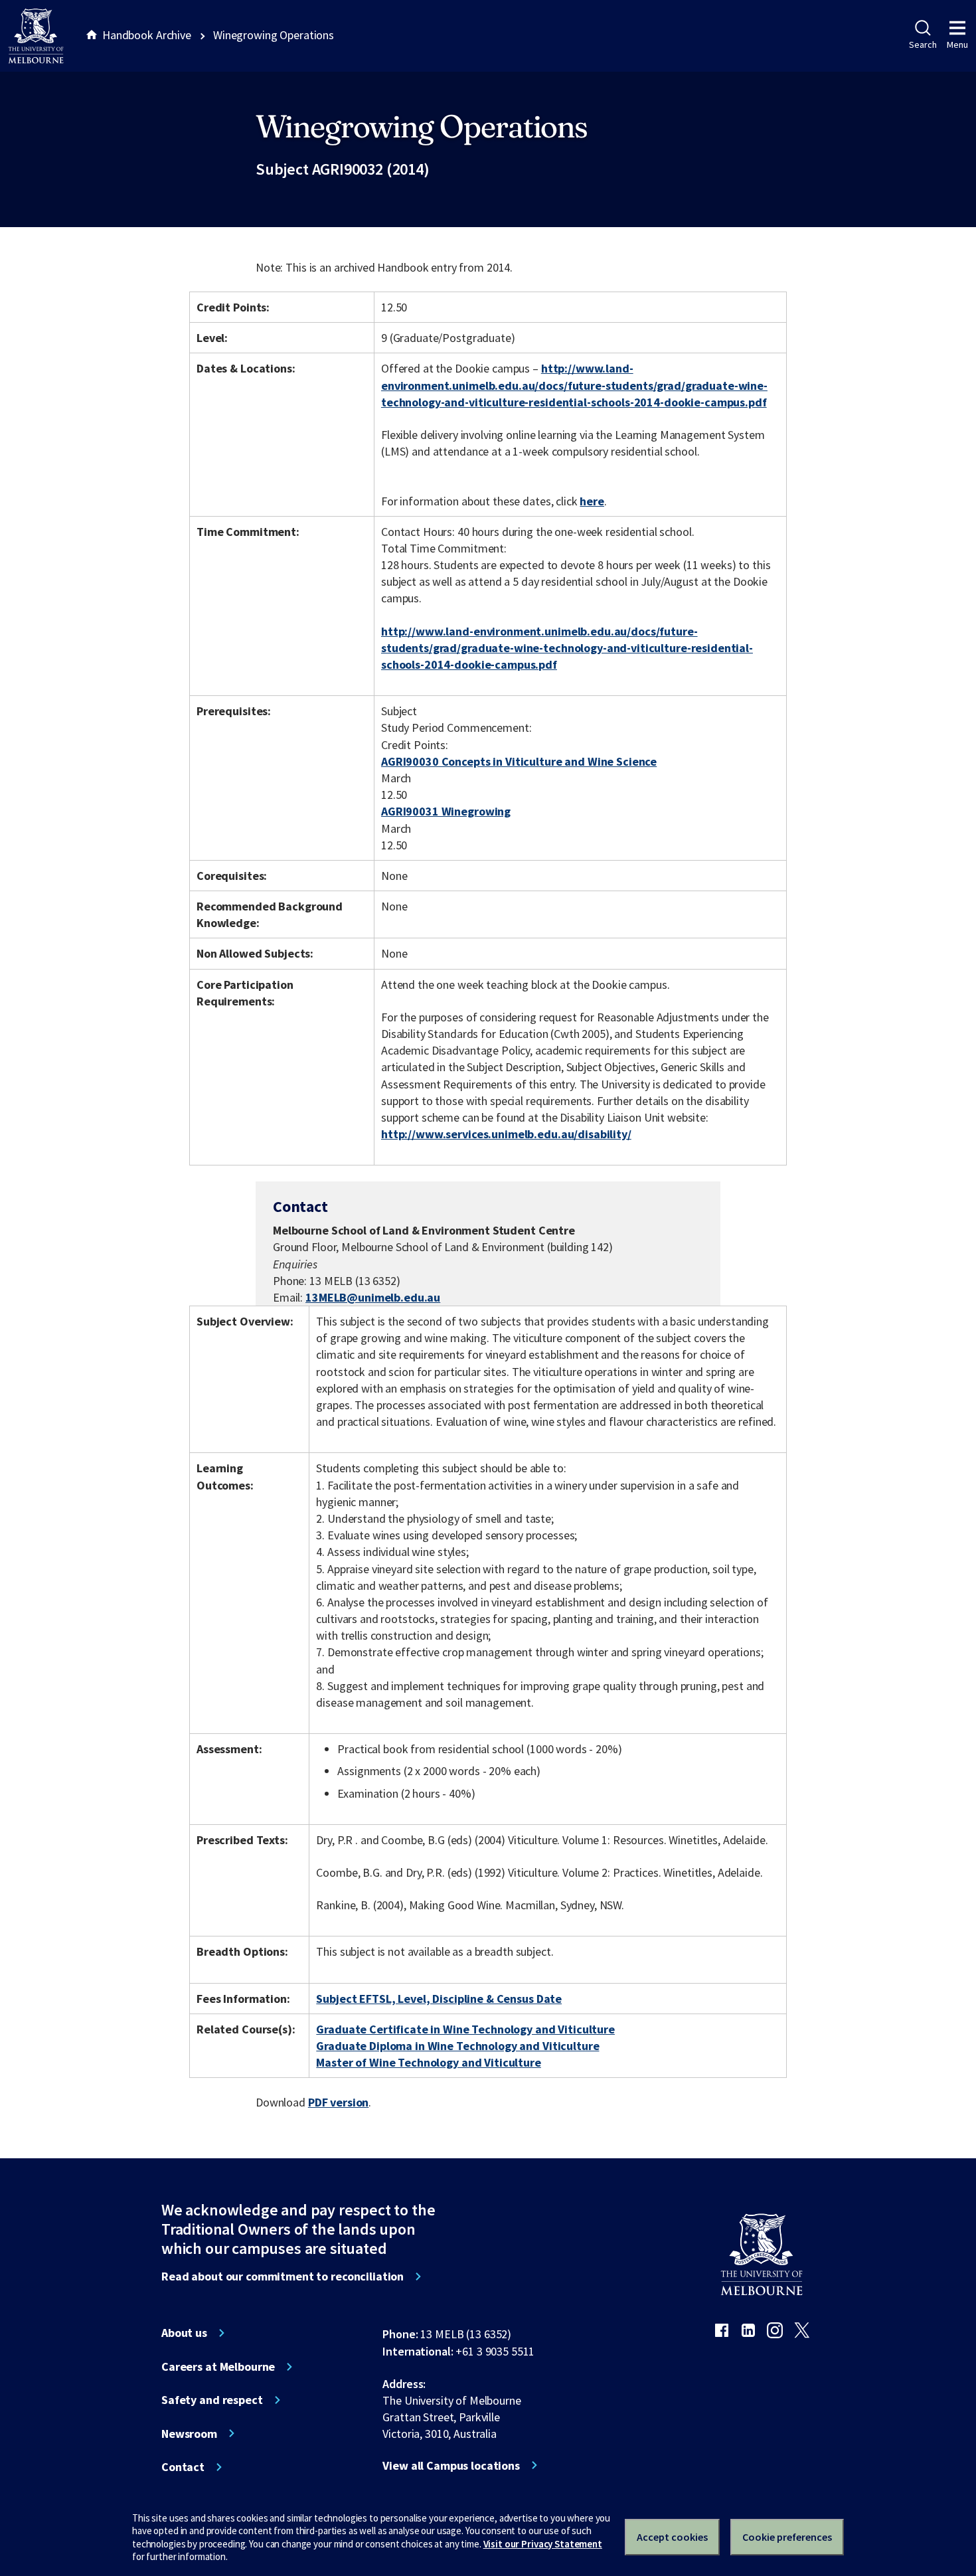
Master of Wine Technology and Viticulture (428, 2062)
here (592, 501)
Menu (957, 44)
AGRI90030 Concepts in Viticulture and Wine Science (519, 761)
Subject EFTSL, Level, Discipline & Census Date (439, 1999)
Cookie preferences (787, 2537)
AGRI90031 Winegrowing (446, 811)
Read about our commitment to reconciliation (283, 2276)
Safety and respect (212, 2400)
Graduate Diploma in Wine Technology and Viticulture (457, 2046)
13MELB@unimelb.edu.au (373, 1298)
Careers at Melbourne (218, 2367)
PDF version (339, 2102)
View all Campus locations (451, 2466)
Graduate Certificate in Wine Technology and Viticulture (465, 2029)
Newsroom (189, 2434)
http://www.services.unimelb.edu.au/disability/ (506, 1134)
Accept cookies (672, 2537)
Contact (183, 2467)
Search (923, 44)
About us (184, 2333)
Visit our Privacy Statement (543, 2544)
